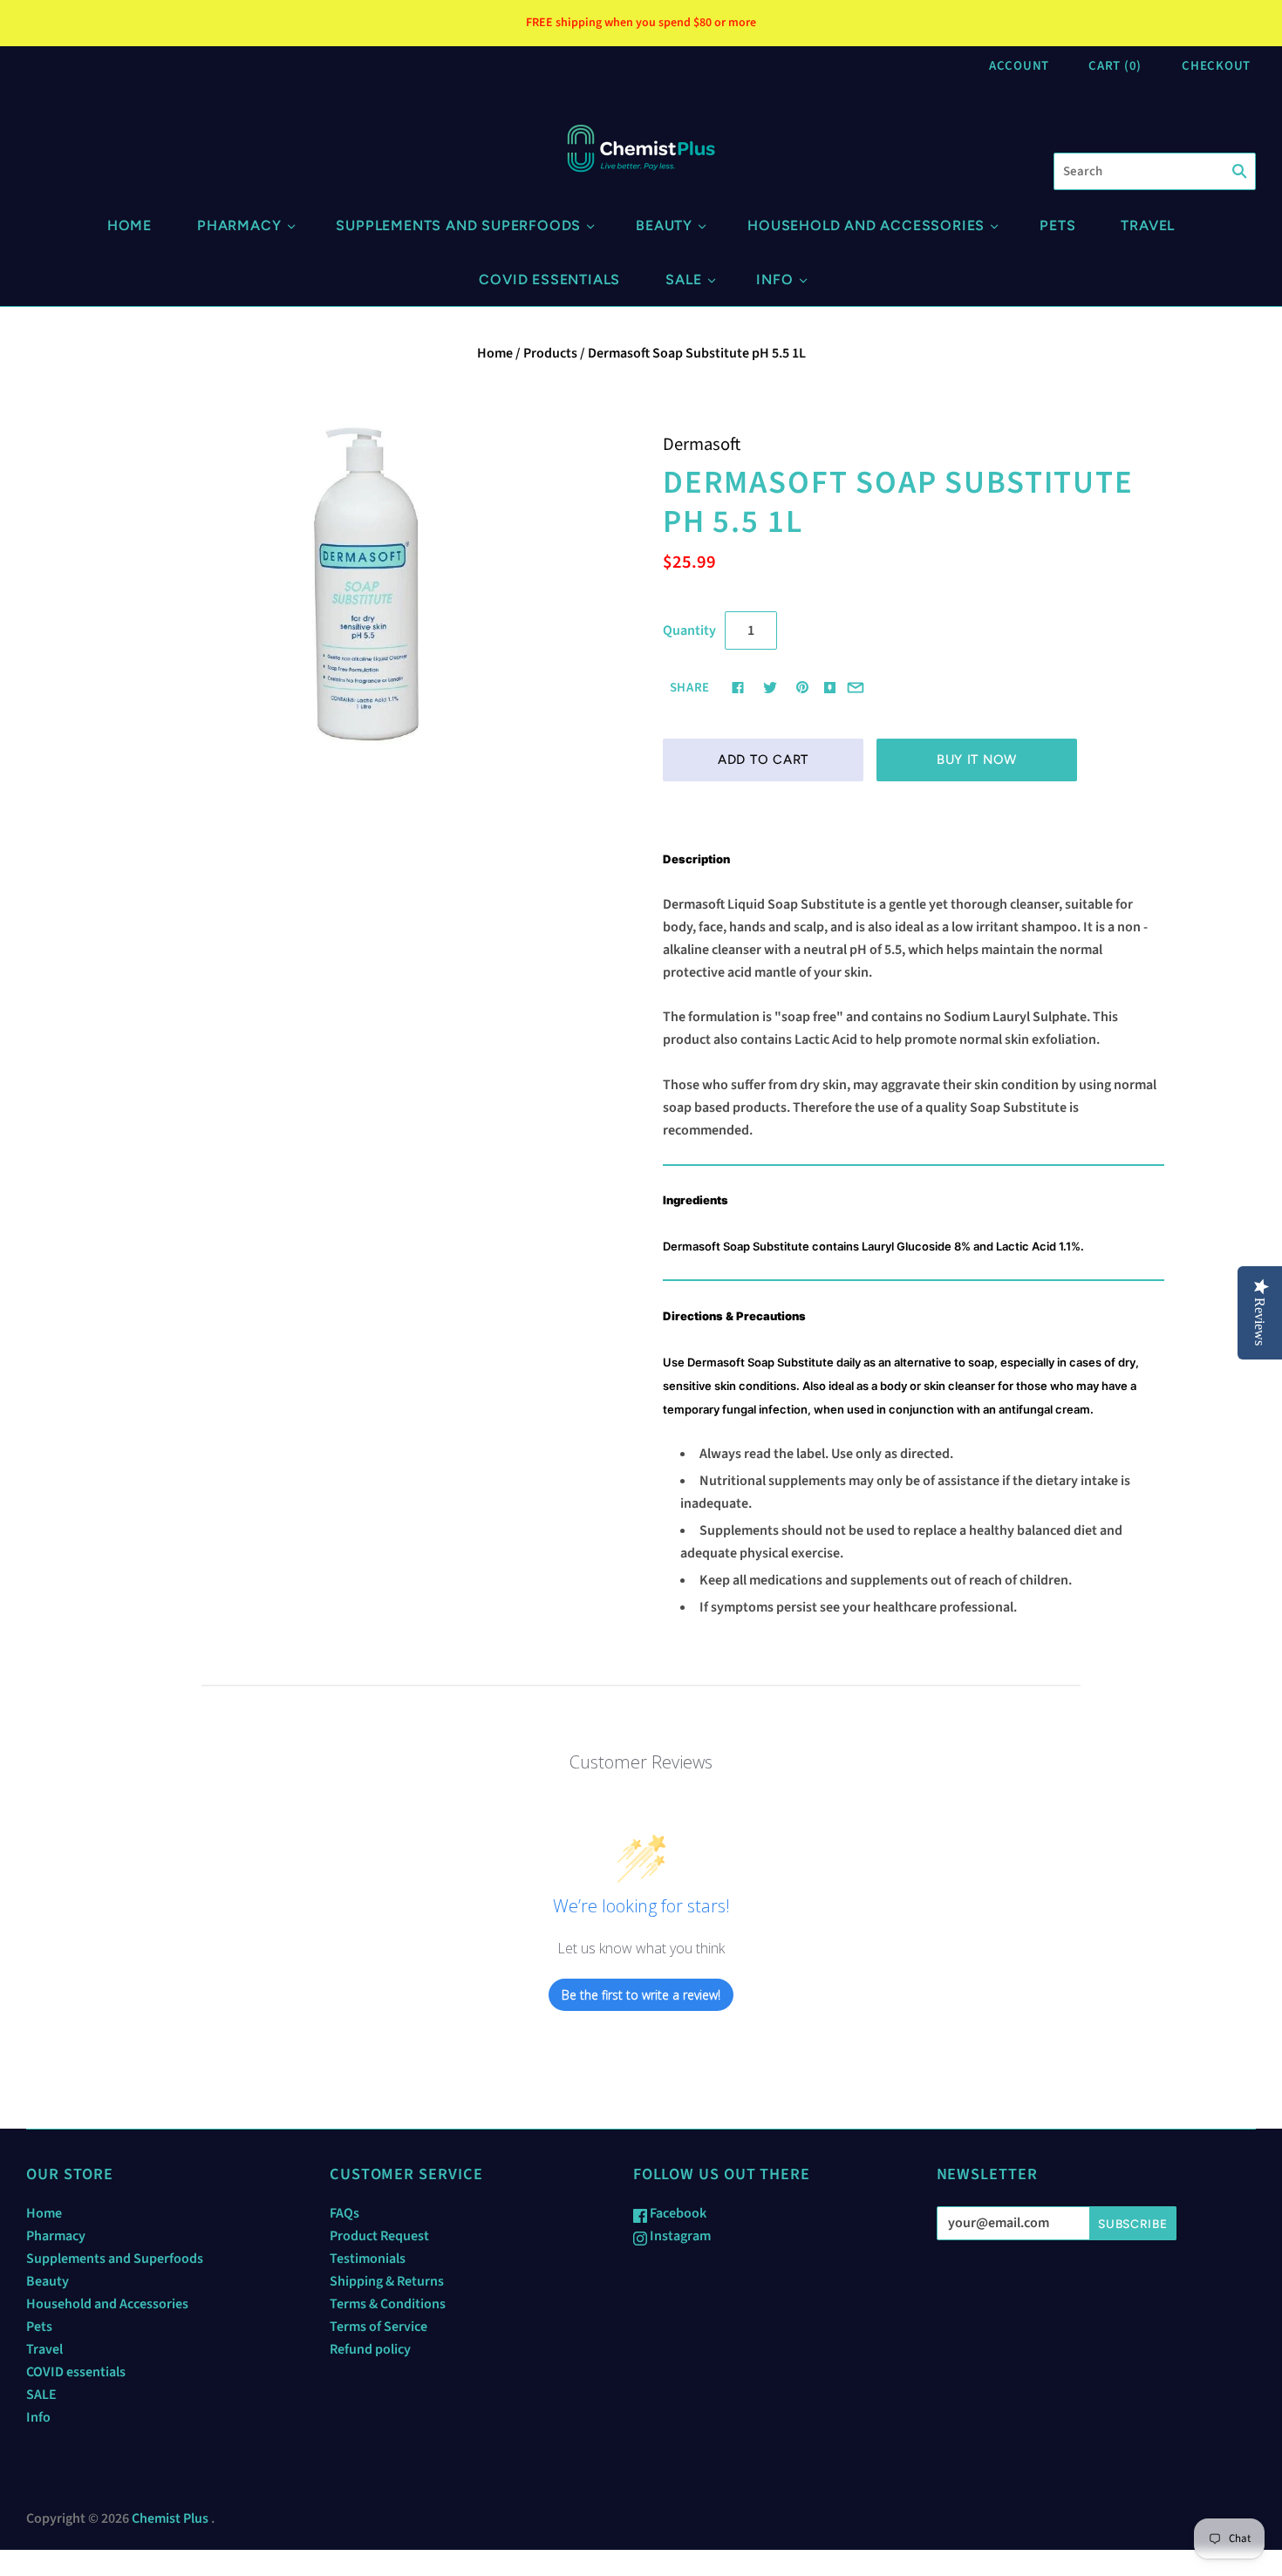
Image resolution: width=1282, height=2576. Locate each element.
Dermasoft (702, 444)
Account (1019, 66)
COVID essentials (549, 279)
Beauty (664, 225)
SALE (683, 279)
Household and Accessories (866, 225)
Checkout (1216, 66)
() (1115, 66)
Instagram (679, 2236)
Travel (1148, 225)
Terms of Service (378, 2327)
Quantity (689, 630)
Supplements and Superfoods (458, 225)
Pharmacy (239, 225)
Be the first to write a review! (641, 1995)
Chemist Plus (170, 2518)
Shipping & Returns (387, 2281)
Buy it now (977, 760)
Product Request (379, 2236)
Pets (1057, 225)
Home (130, 225)
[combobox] (1155, 171)
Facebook (677, 2213)
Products (550, 353)
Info (774, 279)
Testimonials (368, 2259)
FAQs (344, 2213)
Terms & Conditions (388, 2304)
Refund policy (370, 2349)
